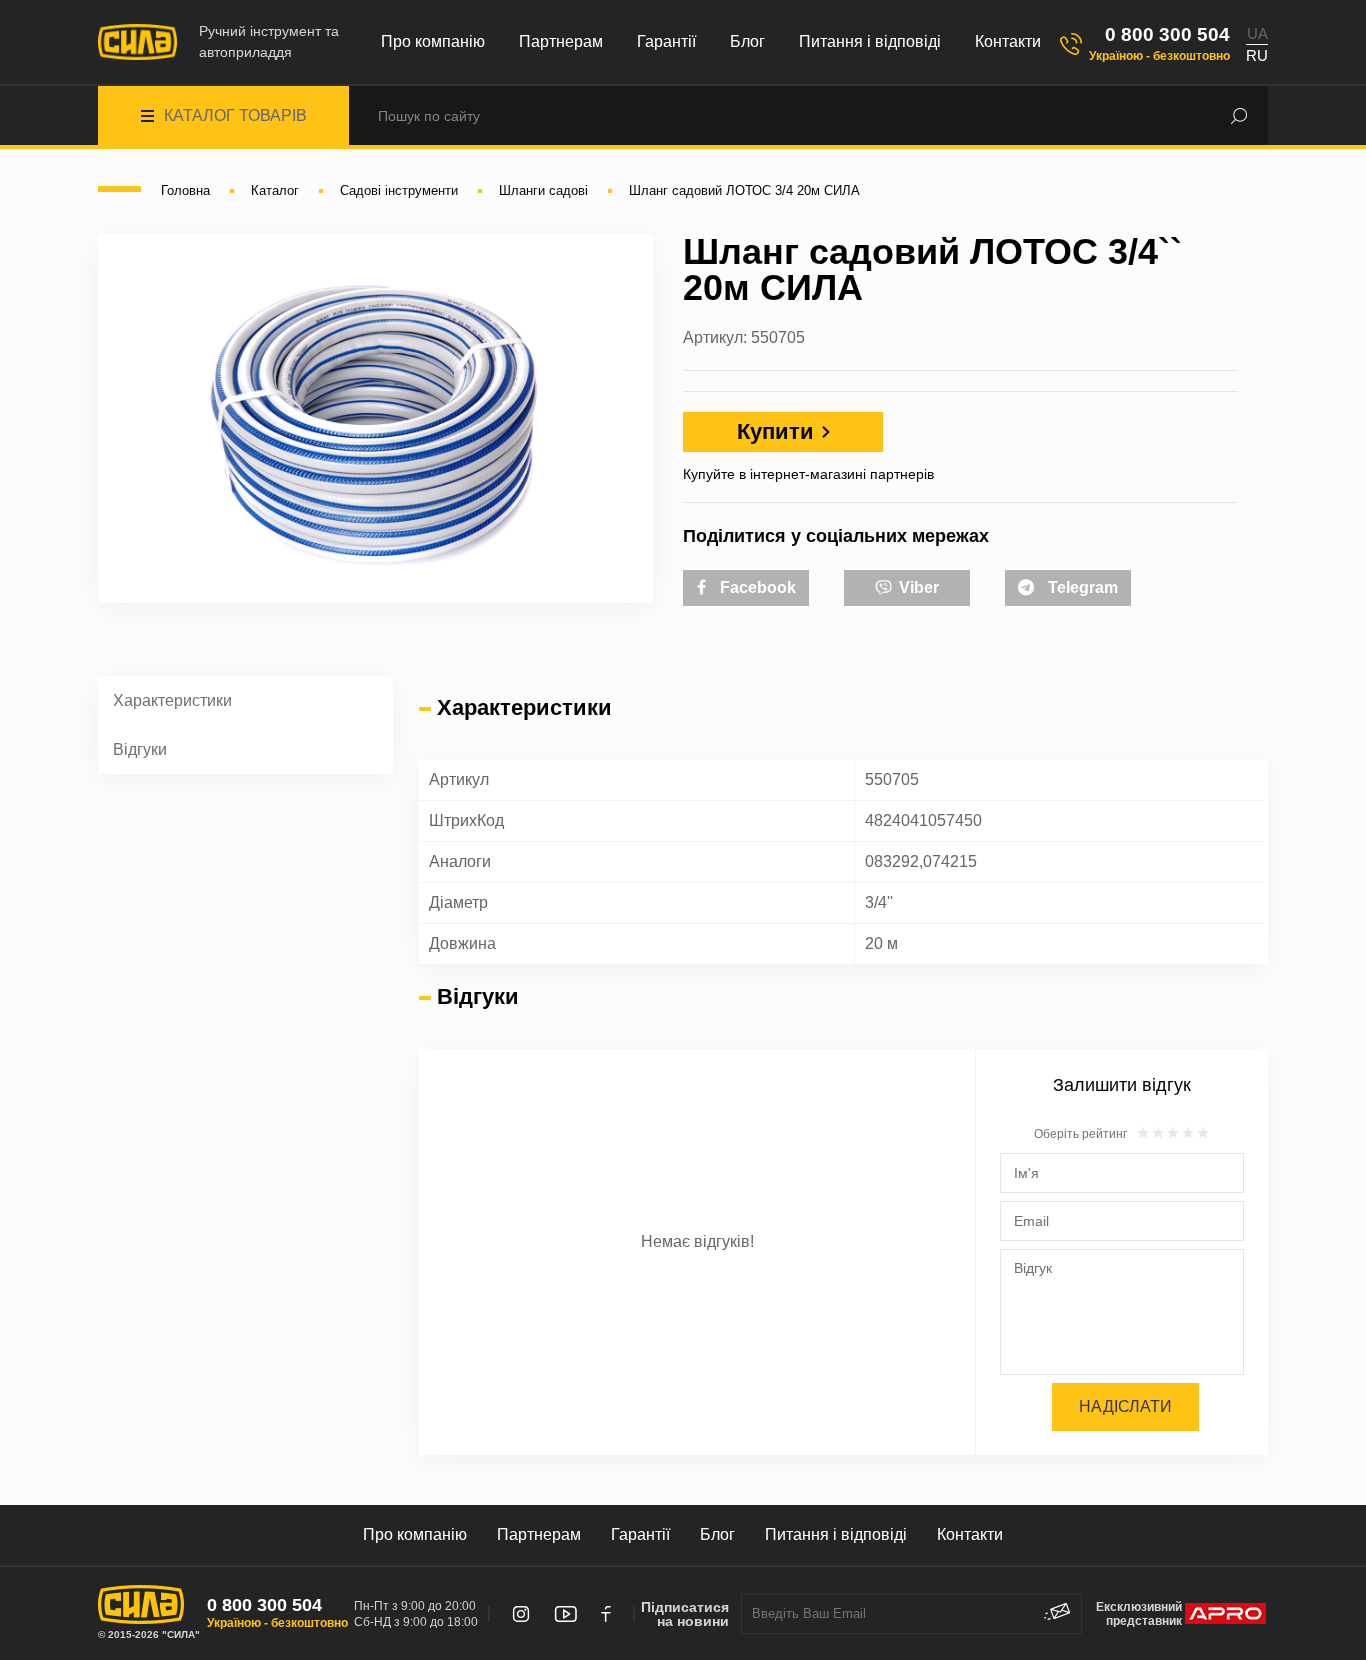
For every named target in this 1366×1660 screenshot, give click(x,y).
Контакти (1008, 41)
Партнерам (561, 41)
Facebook (756, 587)
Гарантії (666, 41)
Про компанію (433, 41)
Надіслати (1125, 1406)
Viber (917, 587)
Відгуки (140, 749)
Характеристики (172, 700)
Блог (747, 41)
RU (1257, 55)
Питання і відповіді (870, 41)
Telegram (1081, 587)
